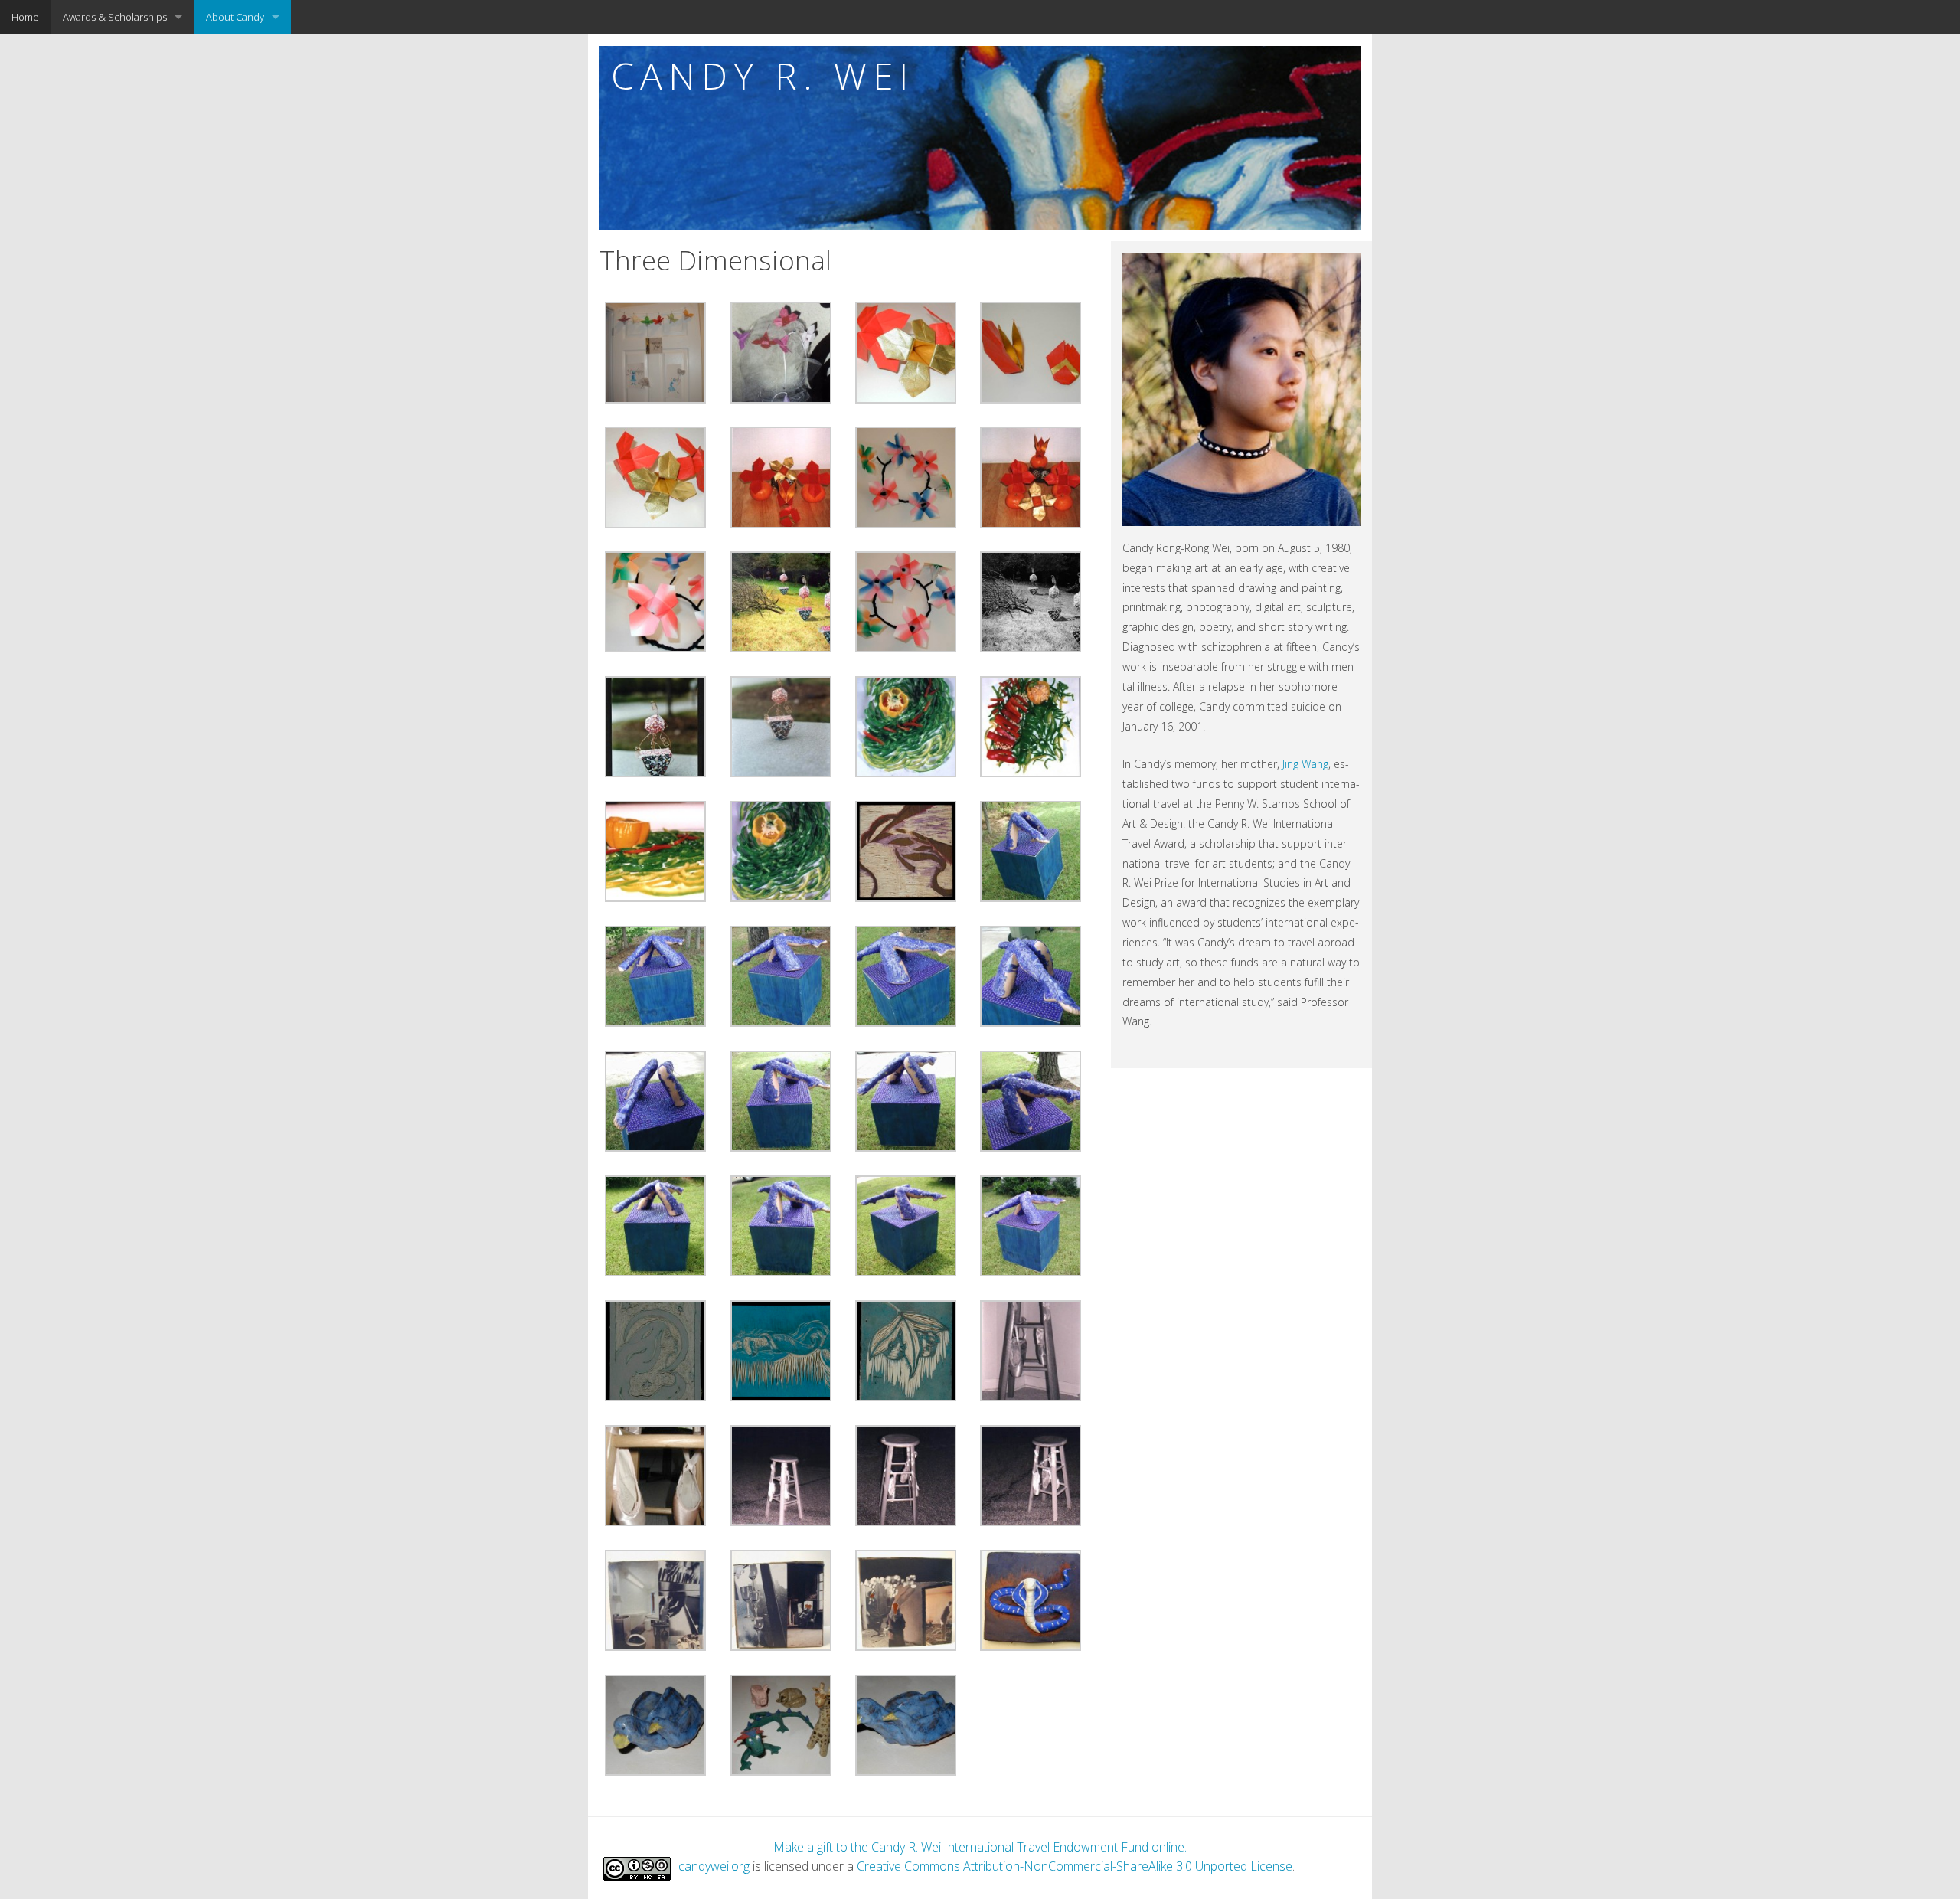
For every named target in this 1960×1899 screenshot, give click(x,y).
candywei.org (714, 1866)
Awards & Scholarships (115, 17)
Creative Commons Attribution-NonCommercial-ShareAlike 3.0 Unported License (1075, 1866)
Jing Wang (1305, 764)
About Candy (235, 17)
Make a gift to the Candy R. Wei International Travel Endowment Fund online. (980, 1847)
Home (25, 17)
